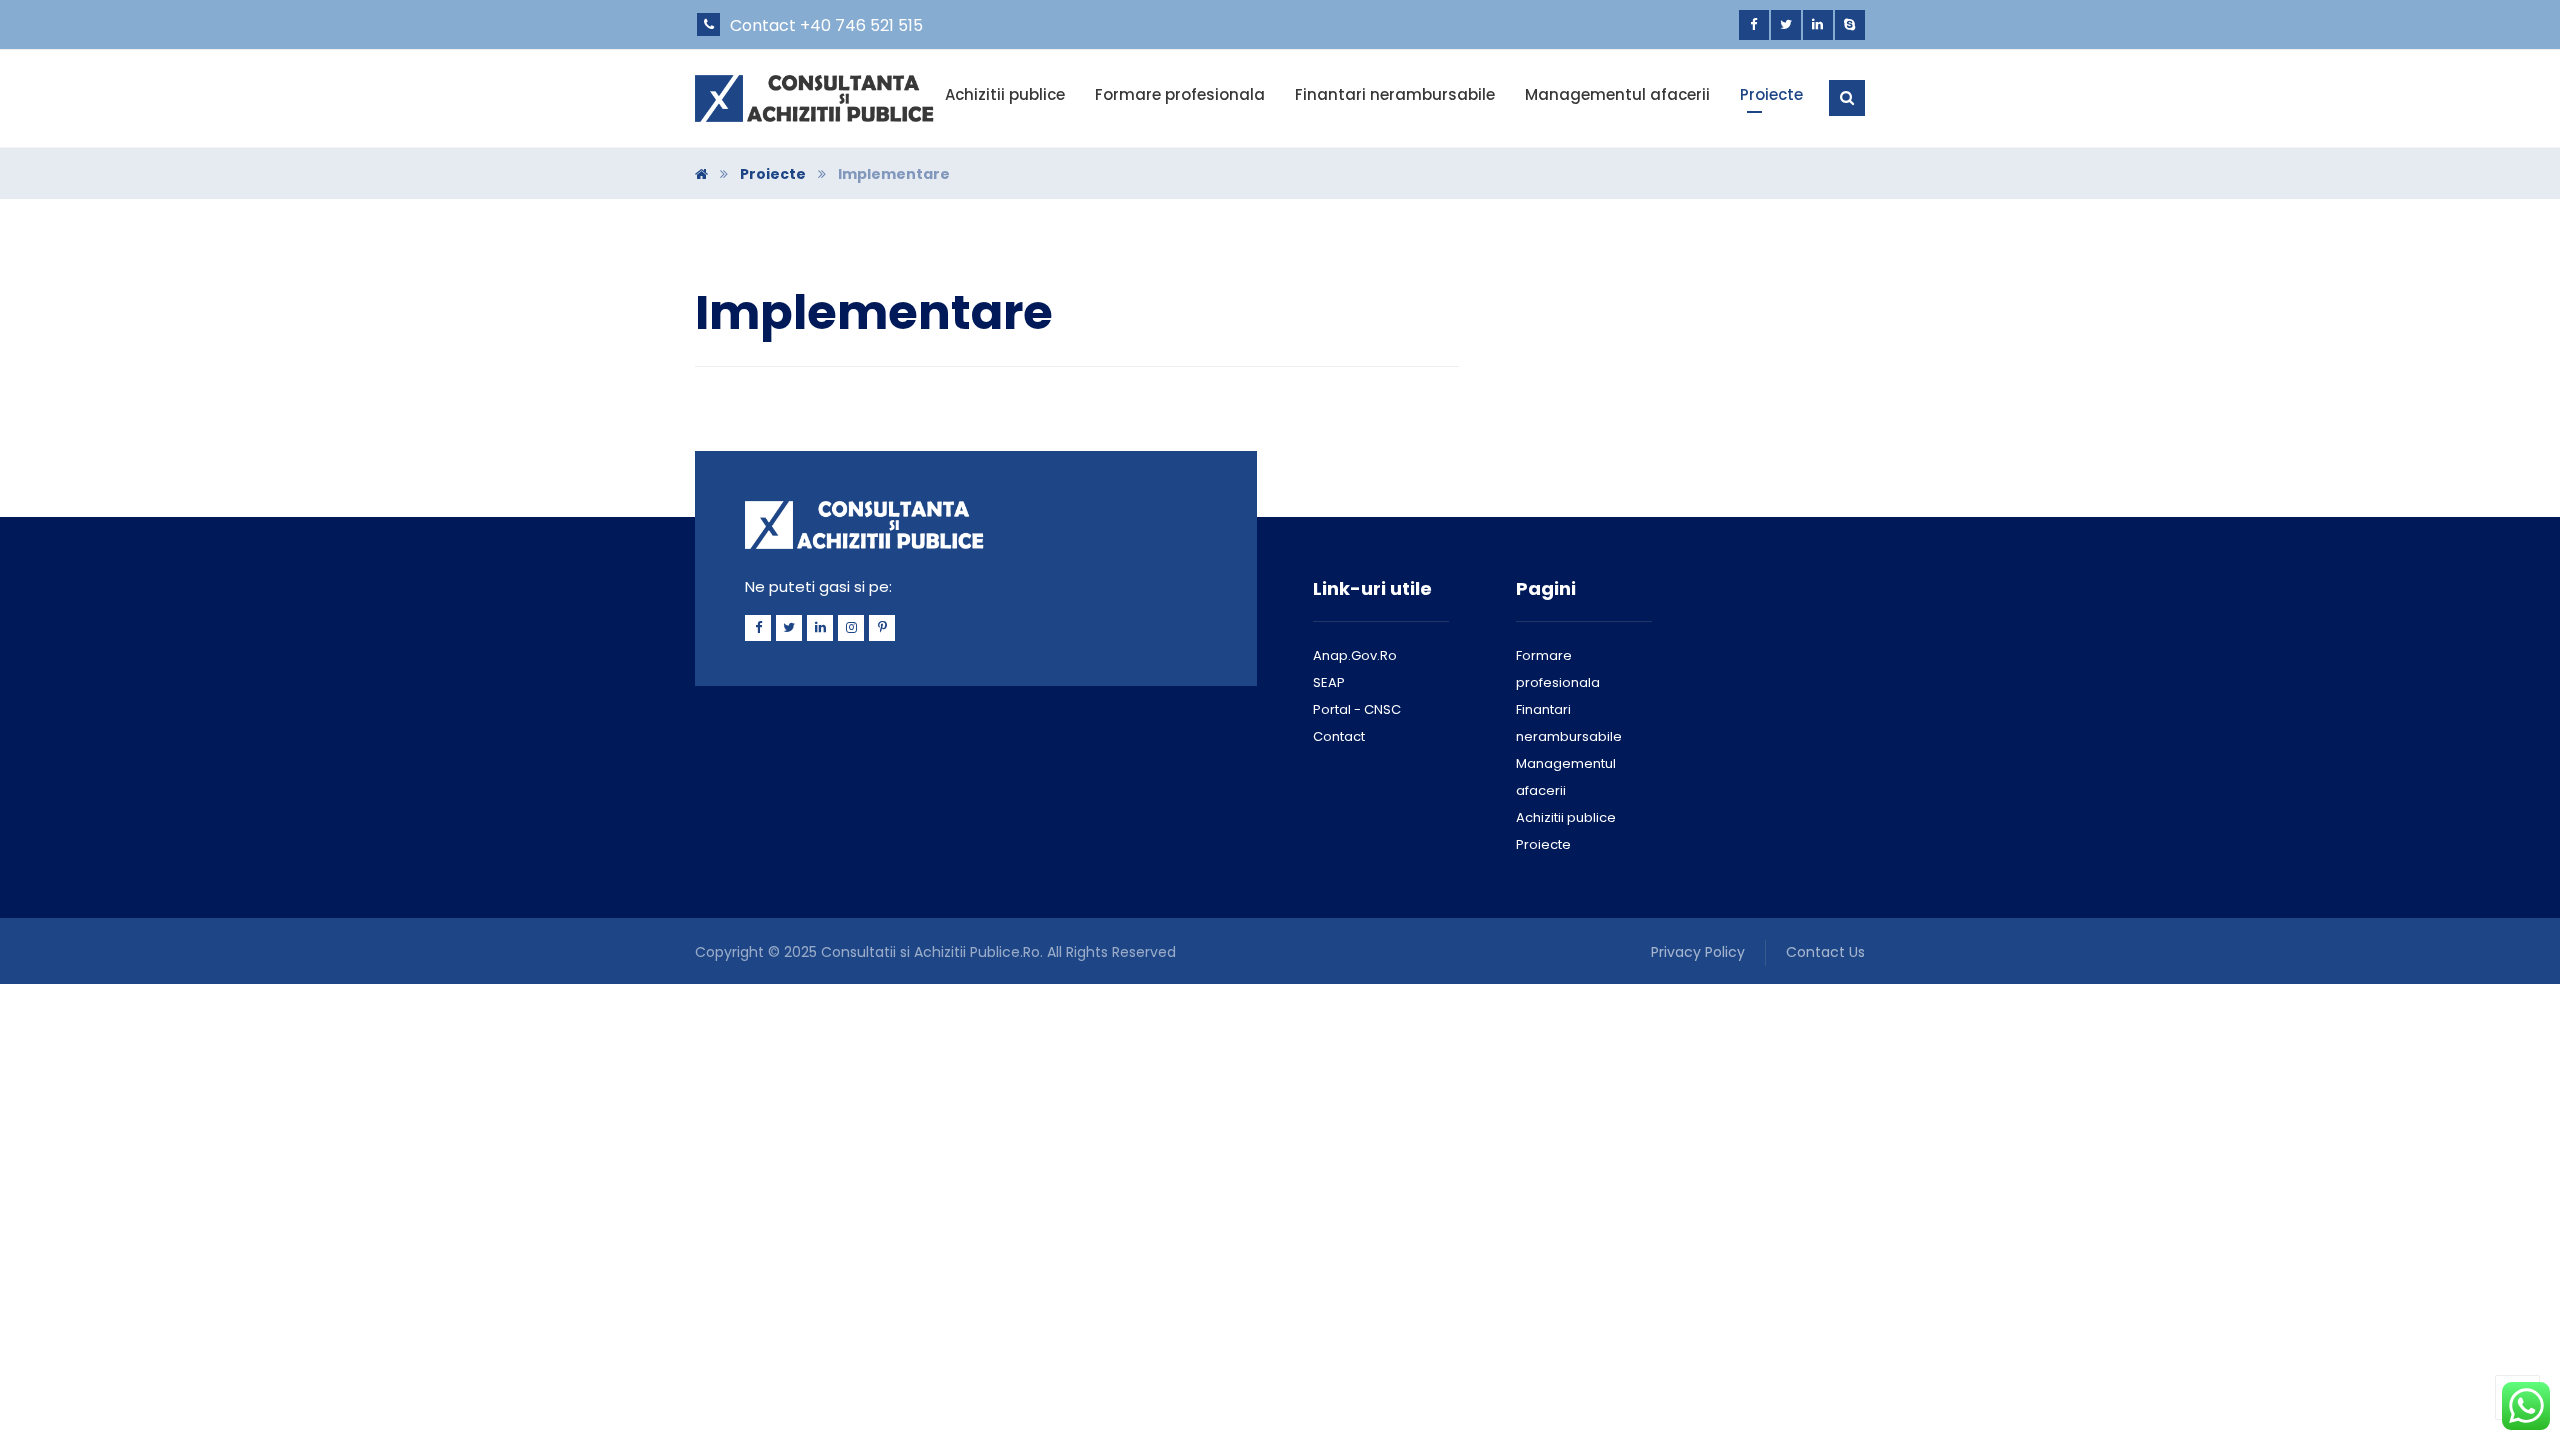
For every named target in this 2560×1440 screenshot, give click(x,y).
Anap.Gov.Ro (1355, 655)
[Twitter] (1786, 25)
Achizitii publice (1566, 817)
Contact (1339, 736)
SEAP (1329, 682)
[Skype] (1850, 25)
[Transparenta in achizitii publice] (816, 99)
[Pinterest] (882, 628)
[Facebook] (1754, 25)
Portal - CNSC (1357, 709)
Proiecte (1543, 844)
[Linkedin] (1818, 25)
